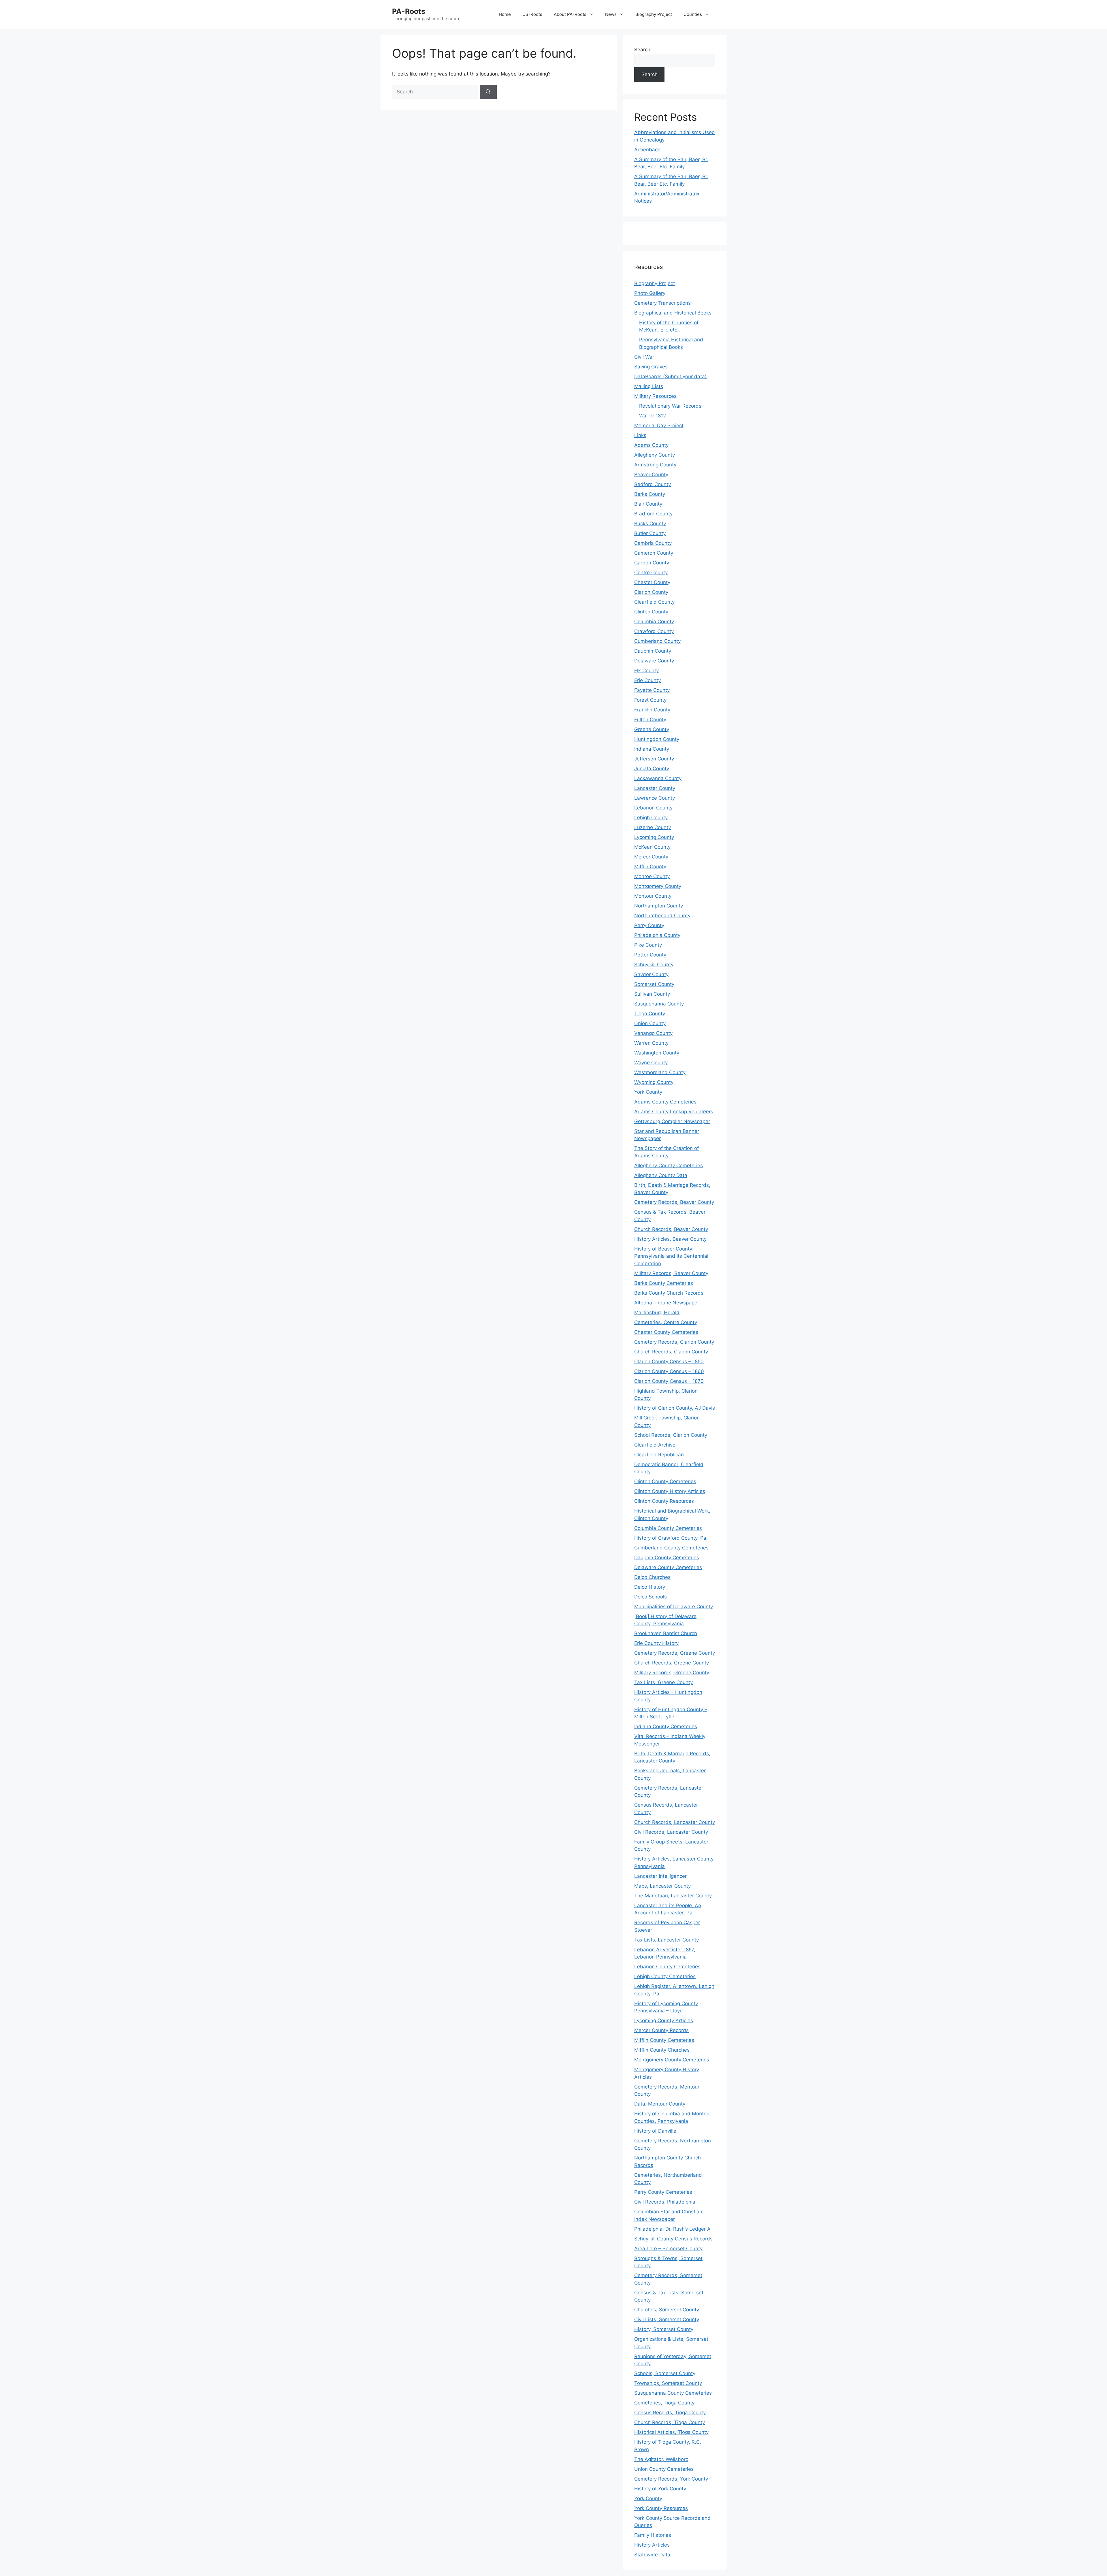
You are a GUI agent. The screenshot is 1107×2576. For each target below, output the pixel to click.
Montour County (653, 896)
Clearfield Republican (659, 1455)
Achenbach (647, 150)
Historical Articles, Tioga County (671, 2432)
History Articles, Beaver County (670, 1239)
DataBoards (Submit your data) (670, 376)
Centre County (651, 573)
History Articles (652, 2545)
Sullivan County (652, 994)
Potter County (650, 955)
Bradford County (653, 514)
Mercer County (651, 857)
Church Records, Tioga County (670, 2422)
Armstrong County (655, 465)
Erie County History (656, 1643)
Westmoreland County (660, 1072)
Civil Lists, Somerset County (667, 2319)
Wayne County (651, 1063)
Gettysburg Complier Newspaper (672, 1121)
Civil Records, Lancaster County (671, 1832)
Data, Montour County (660, 2104)
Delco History (650, 1587)
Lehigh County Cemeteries (665, 1976)
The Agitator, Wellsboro (661, 2459)
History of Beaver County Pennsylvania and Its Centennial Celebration (671, 1256)
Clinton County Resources (664, 1501)
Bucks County (650, 524)
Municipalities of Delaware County (674, 1607)
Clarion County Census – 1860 (669, 1371)
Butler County (650, 533)
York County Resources (661, 2508)
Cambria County (653, 543)
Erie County (647, 680)
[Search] (488, 92)
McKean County (652, 847)
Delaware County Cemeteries (668, 1567)
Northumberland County (662, 916)
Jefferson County (654, 759)
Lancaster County (655, 788)
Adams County (651, 445)
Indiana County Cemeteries (666, 1726)
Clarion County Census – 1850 (669, 1362)
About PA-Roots (570, 14)
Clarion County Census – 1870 (669, 1381)
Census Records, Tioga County (670, 2413)
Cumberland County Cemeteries (671, 1548)
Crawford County (654, 631)
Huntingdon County (657, 739)
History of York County (660, 2489)
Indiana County (652, 749)
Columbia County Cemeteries (668, 1528)
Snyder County (651, 974)
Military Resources (655, 396)
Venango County (653, 1033)
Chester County (652, 582)
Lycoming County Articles (664, 2020)
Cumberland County (657, 641)
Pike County (648, 945)
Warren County (651, 1043)
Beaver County (651, 474)
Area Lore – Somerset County (668, 2249)
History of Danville (655, 2131)
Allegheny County (655, 455)
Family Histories (653, 2535)
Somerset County (654, 984)
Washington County (657, 1053)
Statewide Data (652, 2555)
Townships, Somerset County (668, 2383)
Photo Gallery (650, 293)
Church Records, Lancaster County (675, 1822)
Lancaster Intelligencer (660, 1876)
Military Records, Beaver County (671, 1273)
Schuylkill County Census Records (673, 2239)
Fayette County (652, 690)
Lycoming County (654, 837)
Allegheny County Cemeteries (669, 1165)
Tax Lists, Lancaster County (667, 1940)
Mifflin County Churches (662, 2050)
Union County (650, 1023)
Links (640, 435)
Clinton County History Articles (670, 1491)
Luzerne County (653, 827)
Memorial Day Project (659, 425)
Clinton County (651, 612)
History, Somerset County (664, 2329)
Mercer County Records (661, 2030)
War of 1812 (653, 416)
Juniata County (652, 769)
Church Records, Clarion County (671, 1352)
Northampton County (659, 906)
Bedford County (653, 484)
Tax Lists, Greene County (663, 1682)
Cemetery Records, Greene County (675, 1653)
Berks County (650, 494)
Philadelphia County (657, 935)
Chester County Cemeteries (666, 1332)
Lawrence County (655, 798)
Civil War (644, 357)
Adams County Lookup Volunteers (674, 1112)
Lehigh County (651, 818)
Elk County (646, 671)
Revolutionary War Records (670, 406)
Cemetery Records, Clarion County (674, 1342)
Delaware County (654, 661)
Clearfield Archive (655, 1445)
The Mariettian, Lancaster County (673, 1896)
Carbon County (652, 563)
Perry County (649, 925)
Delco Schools (651, 1597)
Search (642, 50)
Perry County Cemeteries (663, 2192)
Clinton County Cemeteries (665, 1481)
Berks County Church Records (669, 1293)
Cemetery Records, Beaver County (674, 1202)
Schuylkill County (654, 965)
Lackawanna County (658, 778)
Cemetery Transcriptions (662, 303)
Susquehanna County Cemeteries (673, 2393)
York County (648, 1092)
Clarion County (651, 592)
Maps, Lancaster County (662, 1886)
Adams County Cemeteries (665, 1102)
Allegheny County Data (661, 1175)
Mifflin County (650, 867)
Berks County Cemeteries (664, 1283)
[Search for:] (436, 92)
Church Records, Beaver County (671, 1229)
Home (505, 14)
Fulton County (650, 720)
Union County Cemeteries (664, 2469)
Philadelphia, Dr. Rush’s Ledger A (672, 2229)
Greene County (652, 729)
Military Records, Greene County (672, 1673)
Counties (693, 14)
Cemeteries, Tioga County (664, 2403)
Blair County (648, 504)
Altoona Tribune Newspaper (667, 1303)
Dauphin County (653, 651)
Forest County (650, 700)
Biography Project (654, 14)
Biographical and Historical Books (673, 313)
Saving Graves (651, 367)
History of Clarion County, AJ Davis (675, 1408)
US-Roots (532, 14)
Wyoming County (654, 1082)
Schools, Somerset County (665, 2373)
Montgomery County (658, 886)
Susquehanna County (659, 1004)
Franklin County (652, 710)
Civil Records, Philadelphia (665, 2202)
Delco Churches (652, 1577)
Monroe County (652, 876)
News (611, 14)
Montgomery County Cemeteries (672, 2060)
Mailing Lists (649, 386)
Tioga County (650, 1014)
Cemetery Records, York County (671, 2479)
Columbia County (654, 622)
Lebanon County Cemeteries (667, 1967)
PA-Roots (409, 11)
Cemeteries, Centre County (666, 1322)
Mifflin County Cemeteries (664, 2040)
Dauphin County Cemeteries (667, 1558)
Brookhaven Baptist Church (666, 1633)
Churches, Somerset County (667, 2310)
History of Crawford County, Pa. (671, 1538)
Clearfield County (654, 602)
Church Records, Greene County (672, 1663)
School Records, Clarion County (671, 1435)
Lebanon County (653, 808)
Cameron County (654, 553)
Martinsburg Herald (657, 1313)
